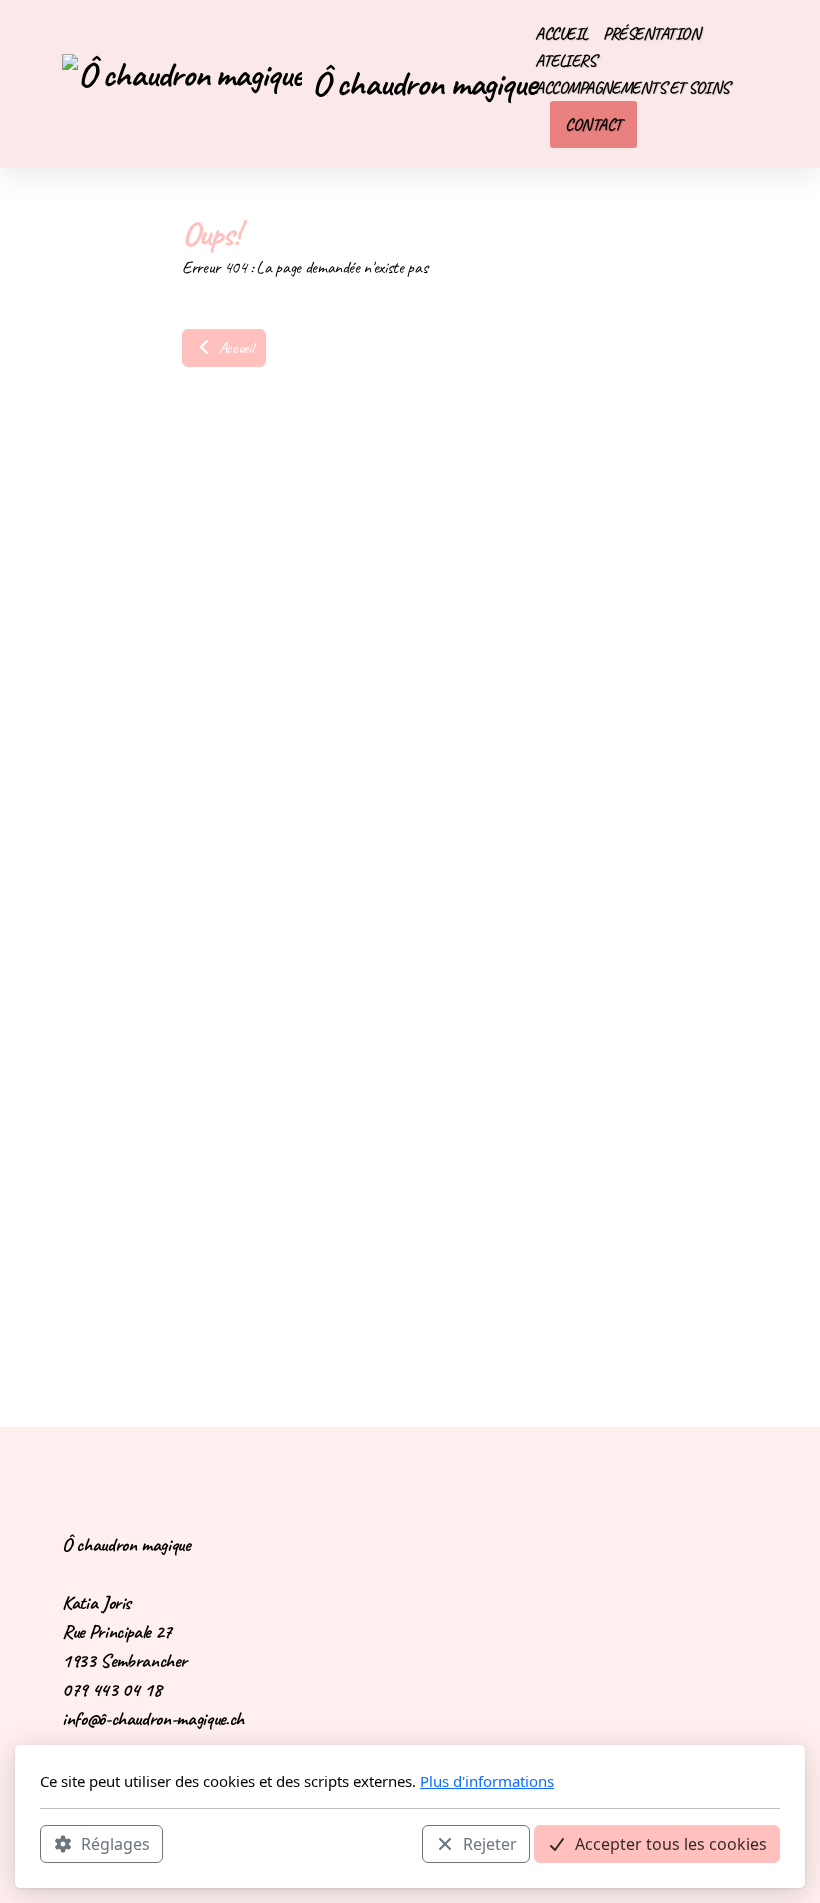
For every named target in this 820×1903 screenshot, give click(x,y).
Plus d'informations (487, 1781)
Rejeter (490, 1844)
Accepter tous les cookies (671, 1844)
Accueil (234, 348)
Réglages (115, 1844)
